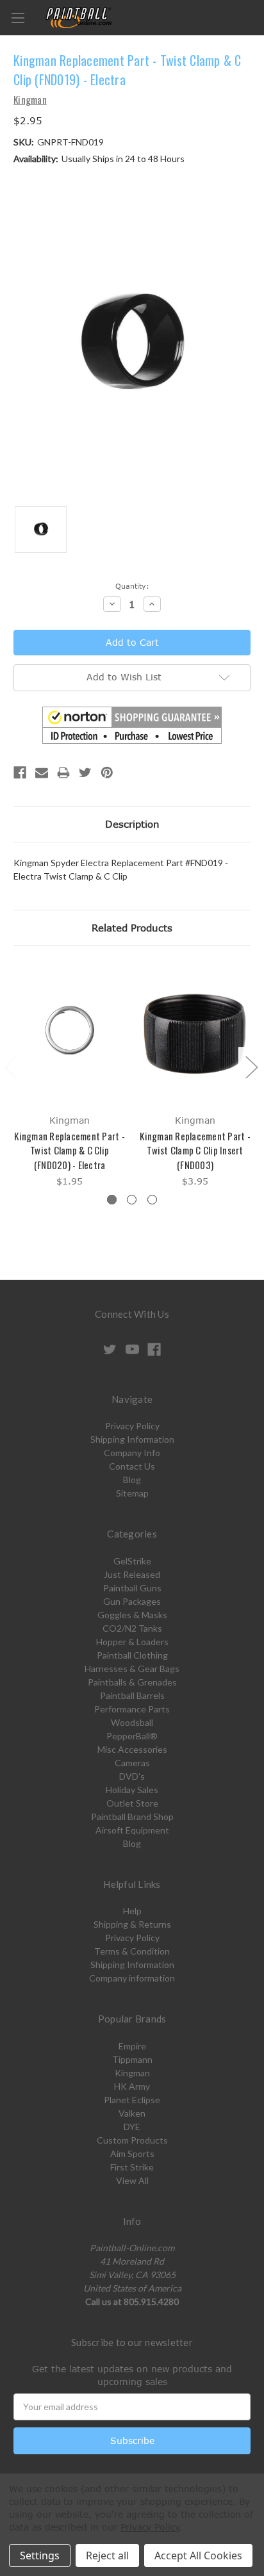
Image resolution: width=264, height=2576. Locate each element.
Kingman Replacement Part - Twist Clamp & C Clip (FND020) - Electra (70, 1150)
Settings (40, 2555)
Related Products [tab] (132, 928)
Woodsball (132, 1722)
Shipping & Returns (132, 1924)
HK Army (132, 2086)
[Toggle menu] (18, 18)
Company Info (132, 1453)
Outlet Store (132, 1803)
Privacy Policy (132, 1426)
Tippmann (132, 2059)
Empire (132, 2046)
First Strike (132, 2167)
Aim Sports (132, 2154)
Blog (132, 1480)
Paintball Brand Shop (132, 1817)
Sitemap (132, 1493)
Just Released (132, 1574)
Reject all (107, 2555)
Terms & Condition (132, 1951)
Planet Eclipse (132, 2100)
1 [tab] (112, 1200)
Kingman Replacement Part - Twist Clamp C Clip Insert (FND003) (195, 1150)
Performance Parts (132, 1709)
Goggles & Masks (132, 1615)
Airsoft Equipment (132, 1830)
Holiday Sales (132, 1790)
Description (132, 824)
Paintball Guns (132, 1588)
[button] (132, 725)
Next (251, 1066)
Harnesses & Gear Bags (132, 1669)
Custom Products (132, 2140)
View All (132, 2180)
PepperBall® (132, 1736)
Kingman (132, 2073)
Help (132, 1911)
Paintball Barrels (132, 1695)
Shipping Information (132, 1439)
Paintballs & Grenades (132, 1682)
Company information (132, 1978)
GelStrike (132, 1561)
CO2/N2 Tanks (132, 1628)
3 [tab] (152, 1200)
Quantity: (132, 586)
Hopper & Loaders (132, 1642)
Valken (132, 2113)
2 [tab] (132, 1200)
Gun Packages (132, 1601)
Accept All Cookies (198, 2555)
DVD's (132, 1776)
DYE (132, 2127)
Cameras (132, 1763)
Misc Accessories (132, 1749)
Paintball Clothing (132, 1655)
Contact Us (132, 1466)
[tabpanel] (70, 1076)
